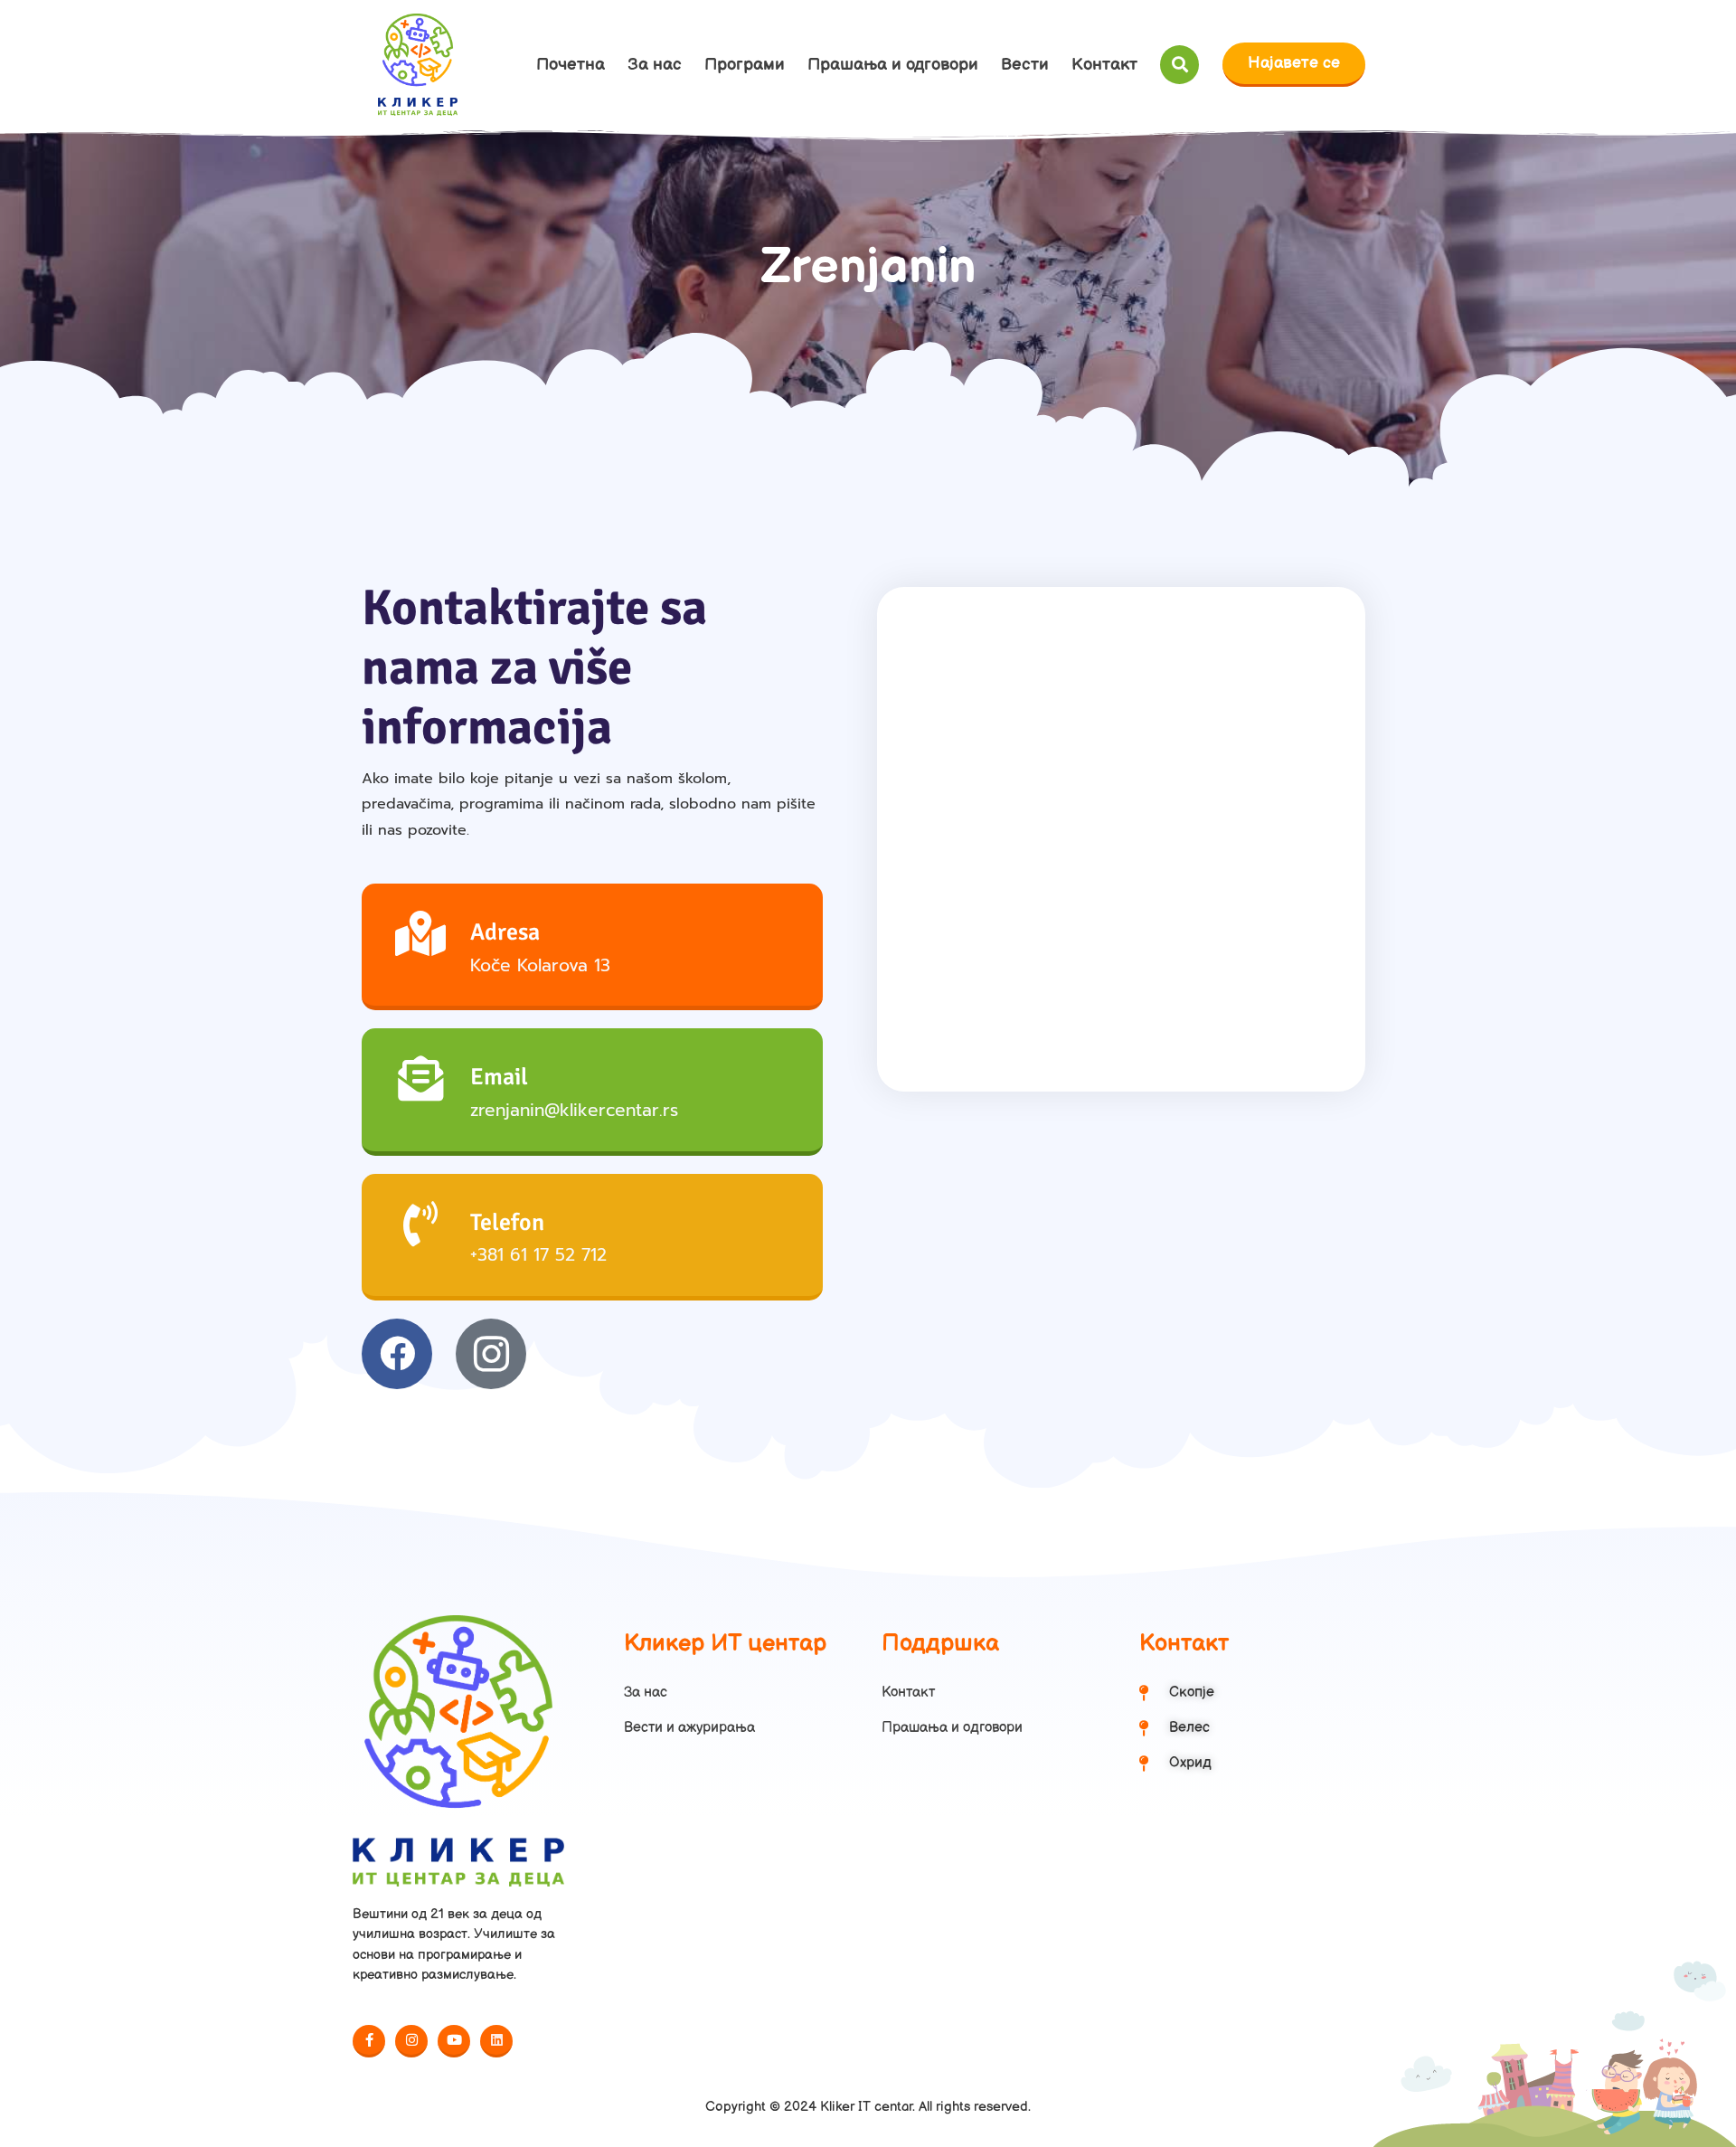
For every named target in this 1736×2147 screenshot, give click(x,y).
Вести (1025, 65)
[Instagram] (411, 2041)
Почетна (571, 65)
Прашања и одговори (893, 65)
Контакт (1104, 65)
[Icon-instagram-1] (491, 1354)
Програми (745, 65)
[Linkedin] (496, 2041)
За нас (655, 65)
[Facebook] (397, 1354)
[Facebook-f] (369, 2041)
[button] (1179, 65)
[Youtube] (454, 2041)
